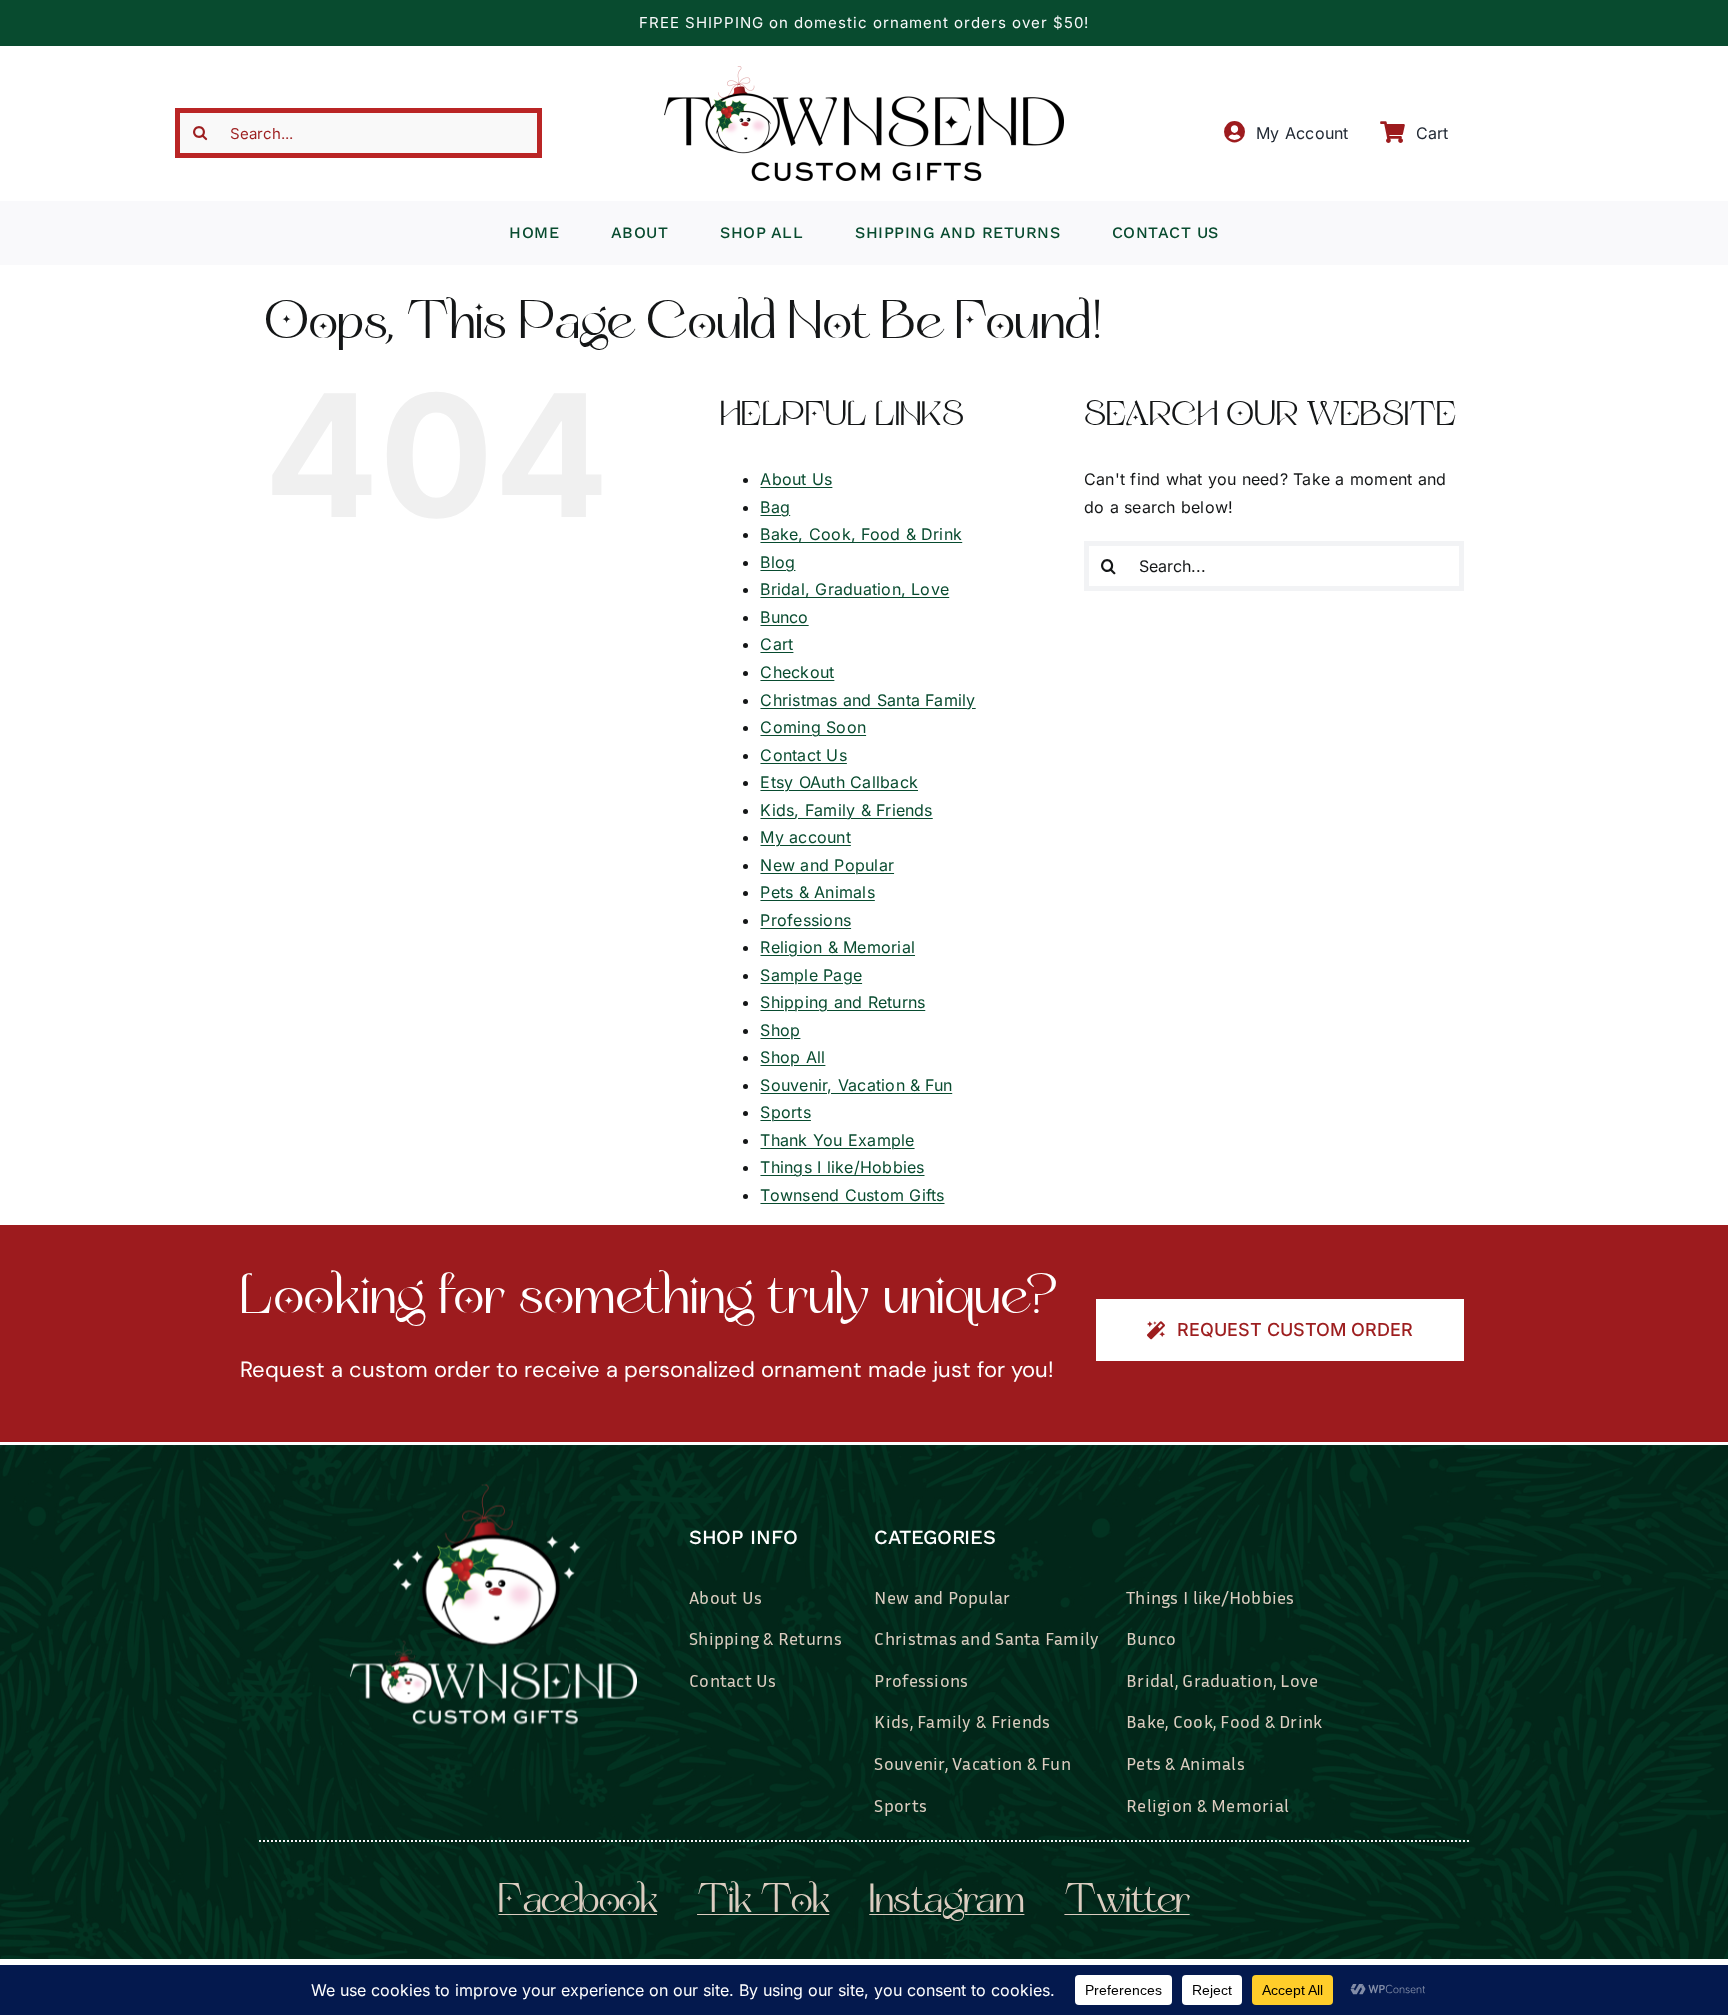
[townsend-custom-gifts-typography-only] (864, 74)
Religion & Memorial (837, 947)
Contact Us (803, 755)
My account (805, 837)
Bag (775, 507)
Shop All (792, 1057)
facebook (577, 1903)
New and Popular (827, 865)
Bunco (784, 617)
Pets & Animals (817, 892)
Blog (777, 562)
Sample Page (811, 975)
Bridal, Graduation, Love (854, 589)
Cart (776, 644)
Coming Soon (813, 727)
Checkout (797, 672)
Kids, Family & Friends (846, 810)
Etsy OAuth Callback (839, 782)
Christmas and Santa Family (867, 700)
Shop (780, 1030)
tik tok (763, 1903)
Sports (785, 1112)
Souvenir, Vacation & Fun (856, 1085)
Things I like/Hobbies (842, 1167)
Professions (805, 920)
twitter (1126, 1903)
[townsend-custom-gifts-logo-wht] (493, 1492)
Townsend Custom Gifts (852, 1195)
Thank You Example (837, 1140)
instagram (946, 1903)
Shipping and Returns (842, 1002)
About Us (796, 479)
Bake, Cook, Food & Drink (861, 534)
